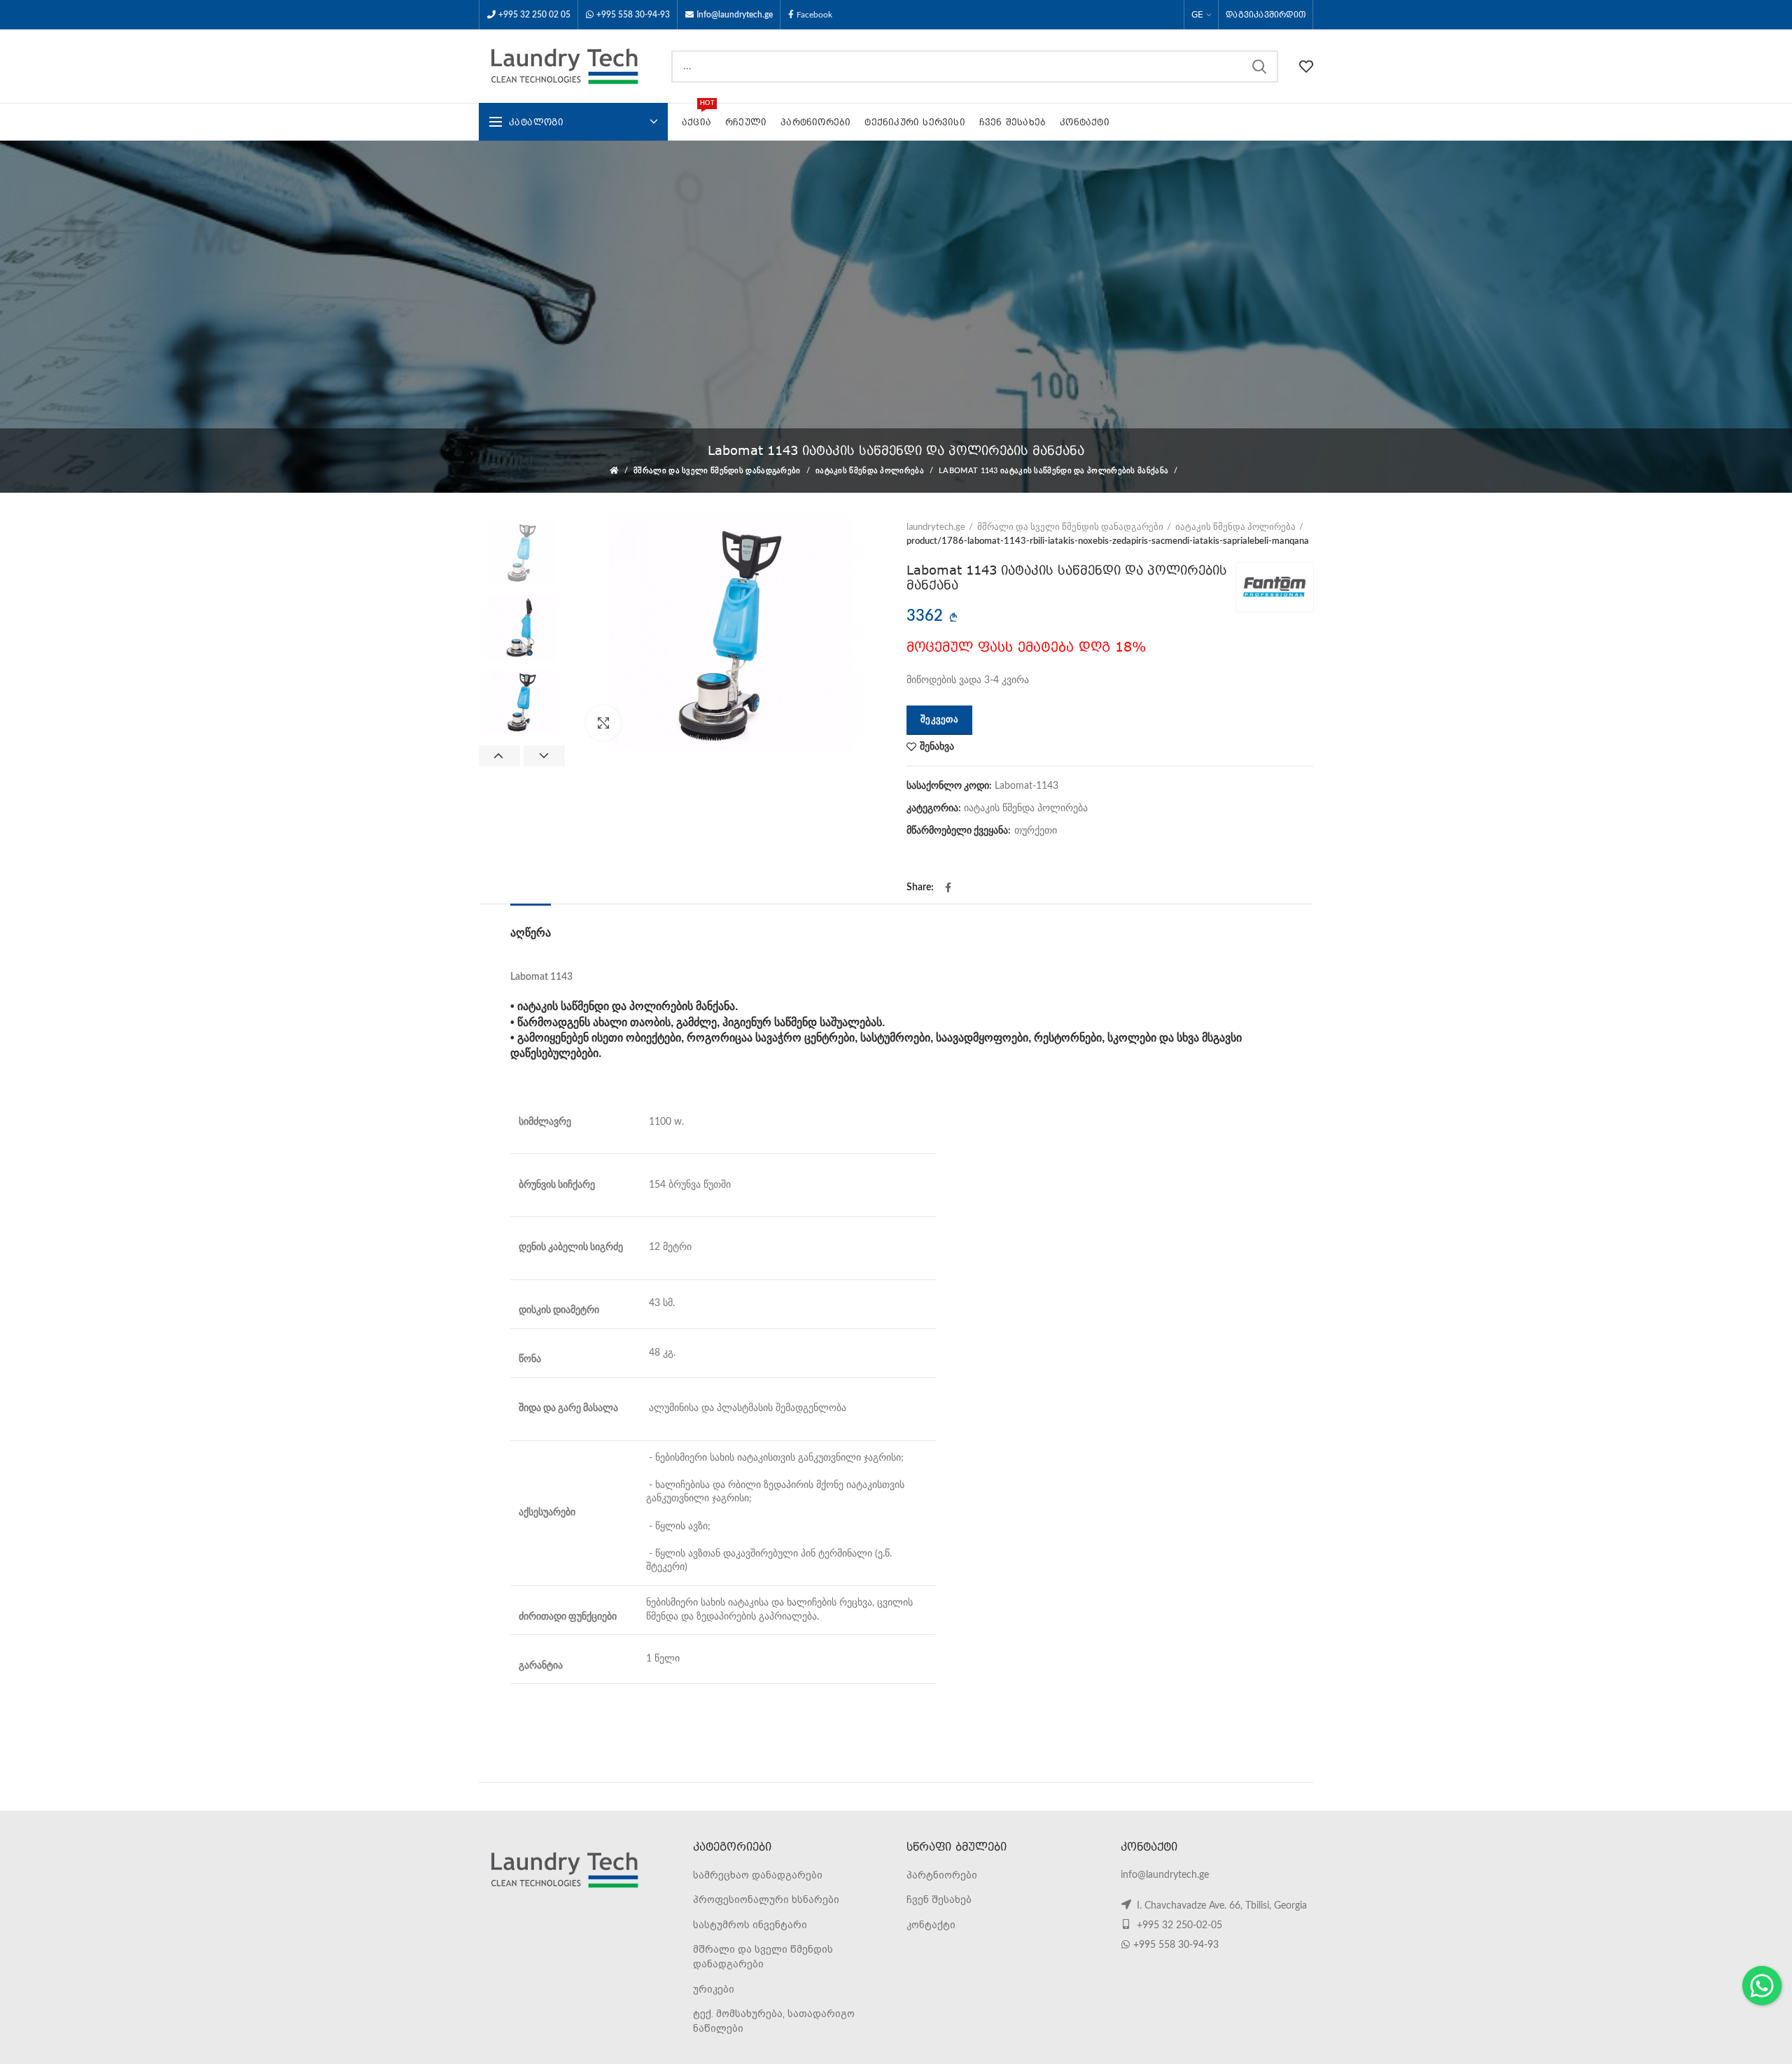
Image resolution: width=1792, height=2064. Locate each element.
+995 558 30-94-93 (633, 15)
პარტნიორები (942, 1875)
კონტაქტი (931, 1925)
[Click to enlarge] (603, 723)
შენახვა (937, 747)
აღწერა (531, 933)
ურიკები (714, 1989)
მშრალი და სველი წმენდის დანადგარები (717, 471)
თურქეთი (1036, 831)
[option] (522, 553)
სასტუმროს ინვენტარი (750, 1925)
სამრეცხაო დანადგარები (758, 1875)
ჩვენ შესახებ (939, 1900)
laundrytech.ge (936, 527)
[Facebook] (948, 887)
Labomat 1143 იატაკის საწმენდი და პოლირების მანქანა (1053, 471)
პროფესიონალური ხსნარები (766, 1900)
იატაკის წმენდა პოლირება (870, 471)
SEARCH (1259, 66)
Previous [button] (499, 756)
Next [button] (544, 756)
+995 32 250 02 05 (534, 15)
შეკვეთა (939, 720)
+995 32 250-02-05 (1178, 1925)
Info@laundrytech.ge (735, 15)
